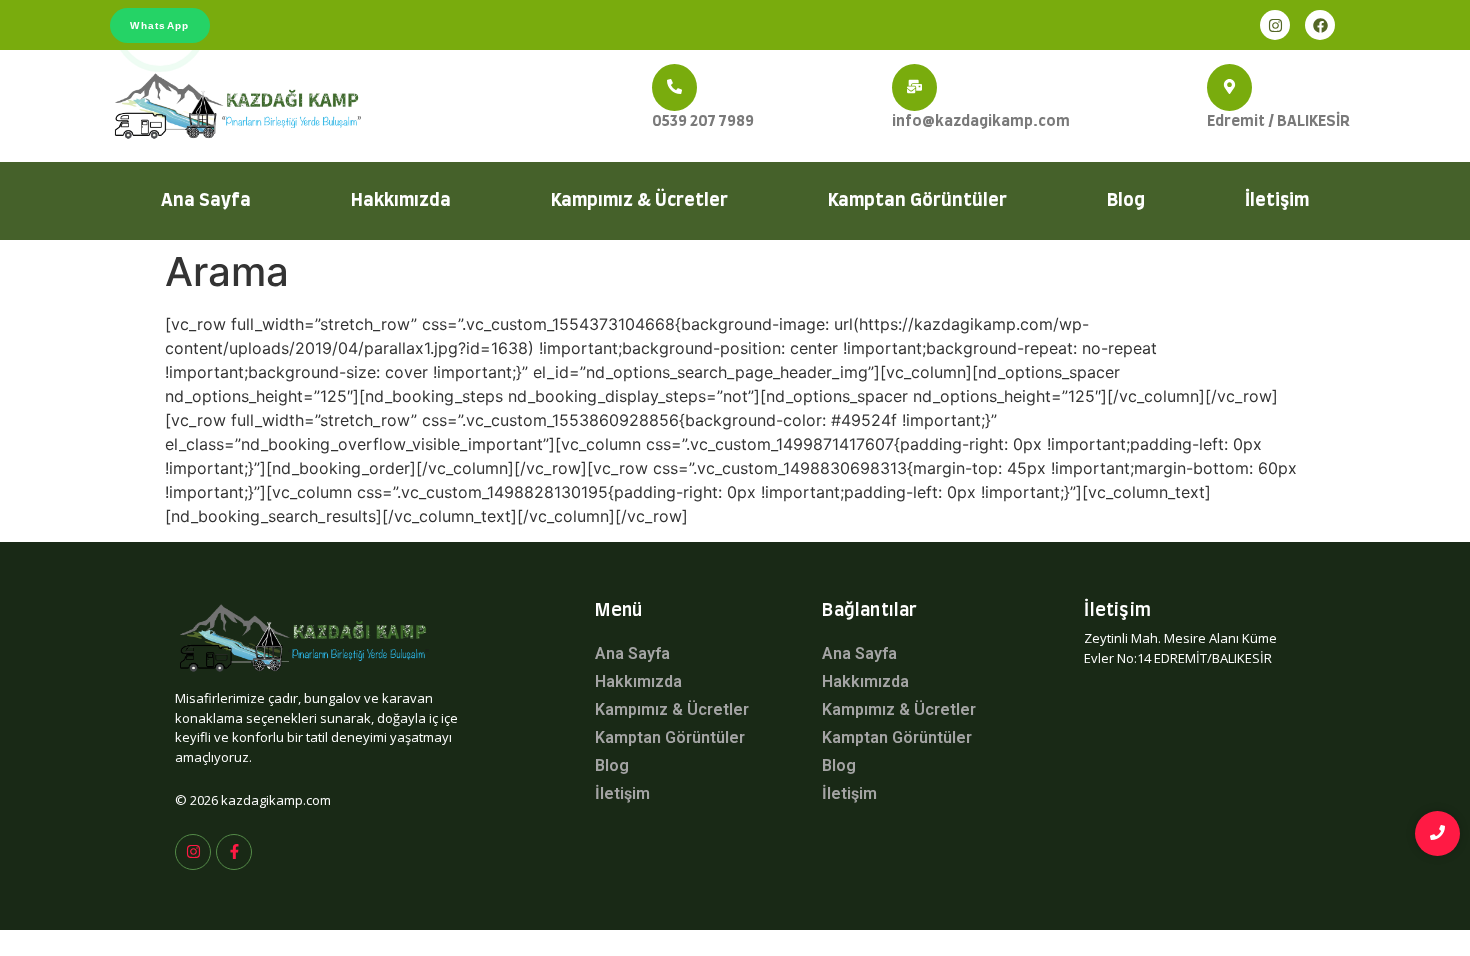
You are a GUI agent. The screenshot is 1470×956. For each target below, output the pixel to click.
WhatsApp (159, 25)
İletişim (1277, 201)
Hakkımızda (401, 201)
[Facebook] (1320, 25)
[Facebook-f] (234, 852)
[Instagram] (1275, 25)
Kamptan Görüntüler (917, 201)
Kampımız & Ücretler (639, 201)
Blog (1126, 201)
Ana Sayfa (206, 201)
